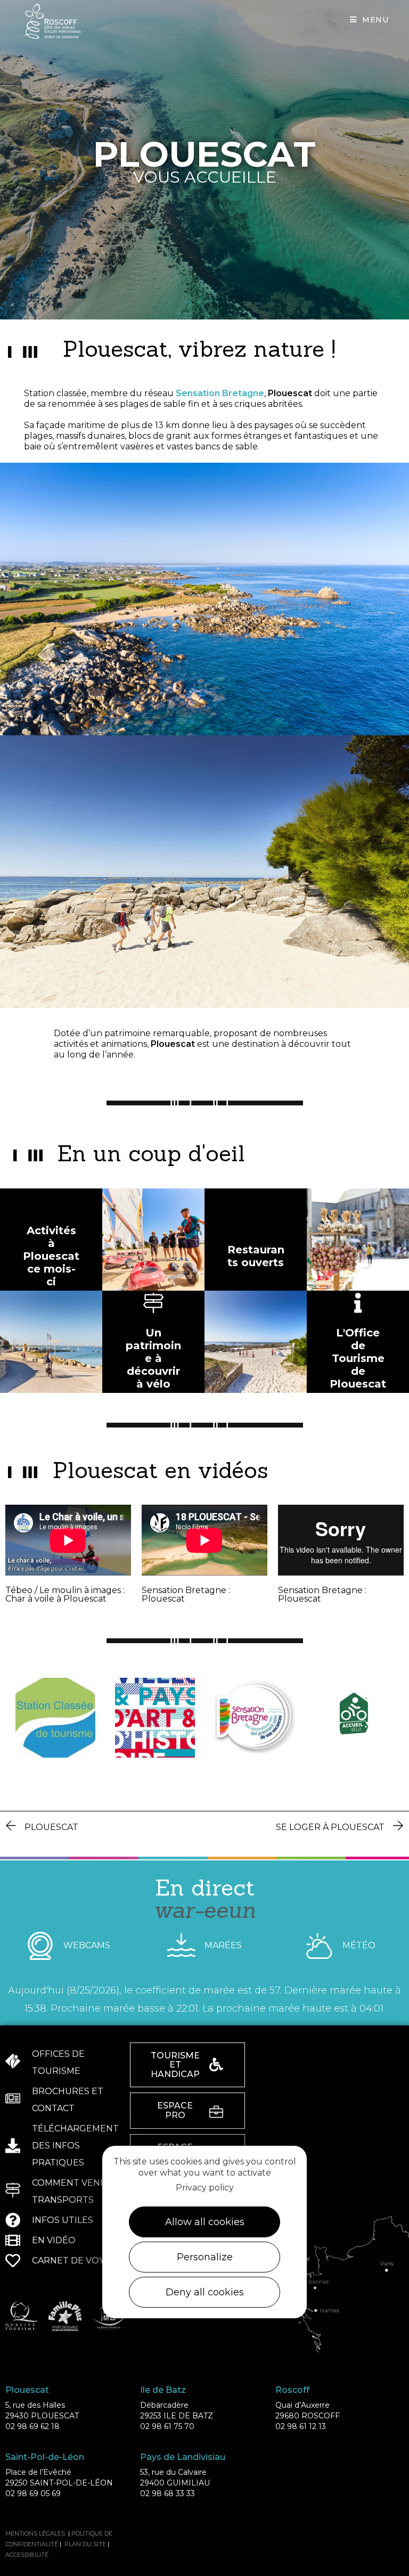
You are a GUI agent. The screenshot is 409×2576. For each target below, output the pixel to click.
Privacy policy (205, 2188)
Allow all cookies (205, 2222)
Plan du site (85, 2544)
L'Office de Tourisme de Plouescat (358, 1358)
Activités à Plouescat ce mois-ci (51, 1256)
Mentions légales (35, 2533)
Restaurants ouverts (256, 1256)
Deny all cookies (205, 2292)
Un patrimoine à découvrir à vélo (153, 1358)
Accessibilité (27, 2555)
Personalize (205, 2257)
